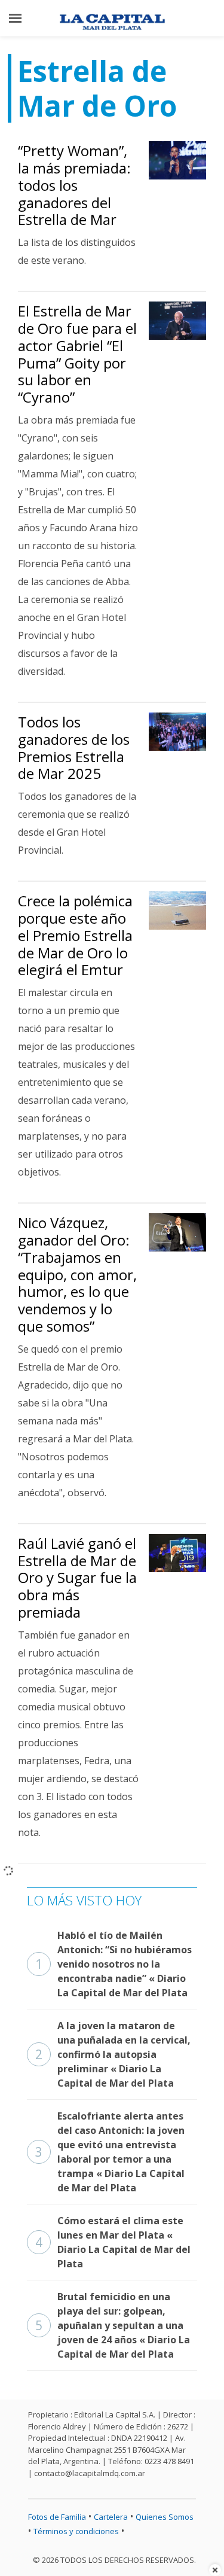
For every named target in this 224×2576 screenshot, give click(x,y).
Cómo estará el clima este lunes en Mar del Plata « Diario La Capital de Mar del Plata (113, 2242)
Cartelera (111, 2517)
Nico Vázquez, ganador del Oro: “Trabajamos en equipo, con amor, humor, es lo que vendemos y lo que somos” (77, 1274)
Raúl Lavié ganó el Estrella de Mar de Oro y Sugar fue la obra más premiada (77, 1578)
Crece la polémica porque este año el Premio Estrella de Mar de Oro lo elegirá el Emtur (75, 935)
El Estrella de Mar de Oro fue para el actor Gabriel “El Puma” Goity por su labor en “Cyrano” (77, 354)
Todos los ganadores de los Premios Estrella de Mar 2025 (74, 747)
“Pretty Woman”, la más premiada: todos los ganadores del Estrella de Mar (74, 185)
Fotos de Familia (57, 2517)
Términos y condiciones (76, 2531)
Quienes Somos (165, 2517)
